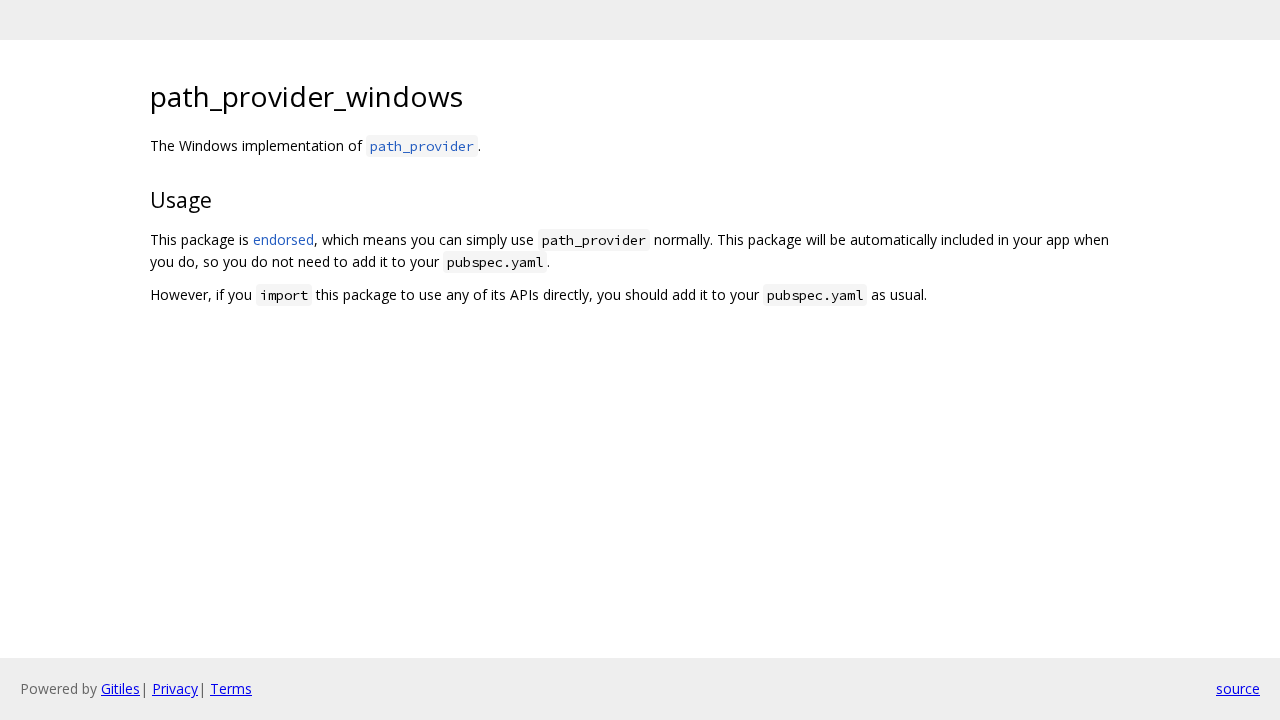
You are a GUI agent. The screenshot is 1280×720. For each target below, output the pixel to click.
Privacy (175, 688)
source (1238, 688)
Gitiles (120, 688)
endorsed (283, 239)
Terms (231, 688)
